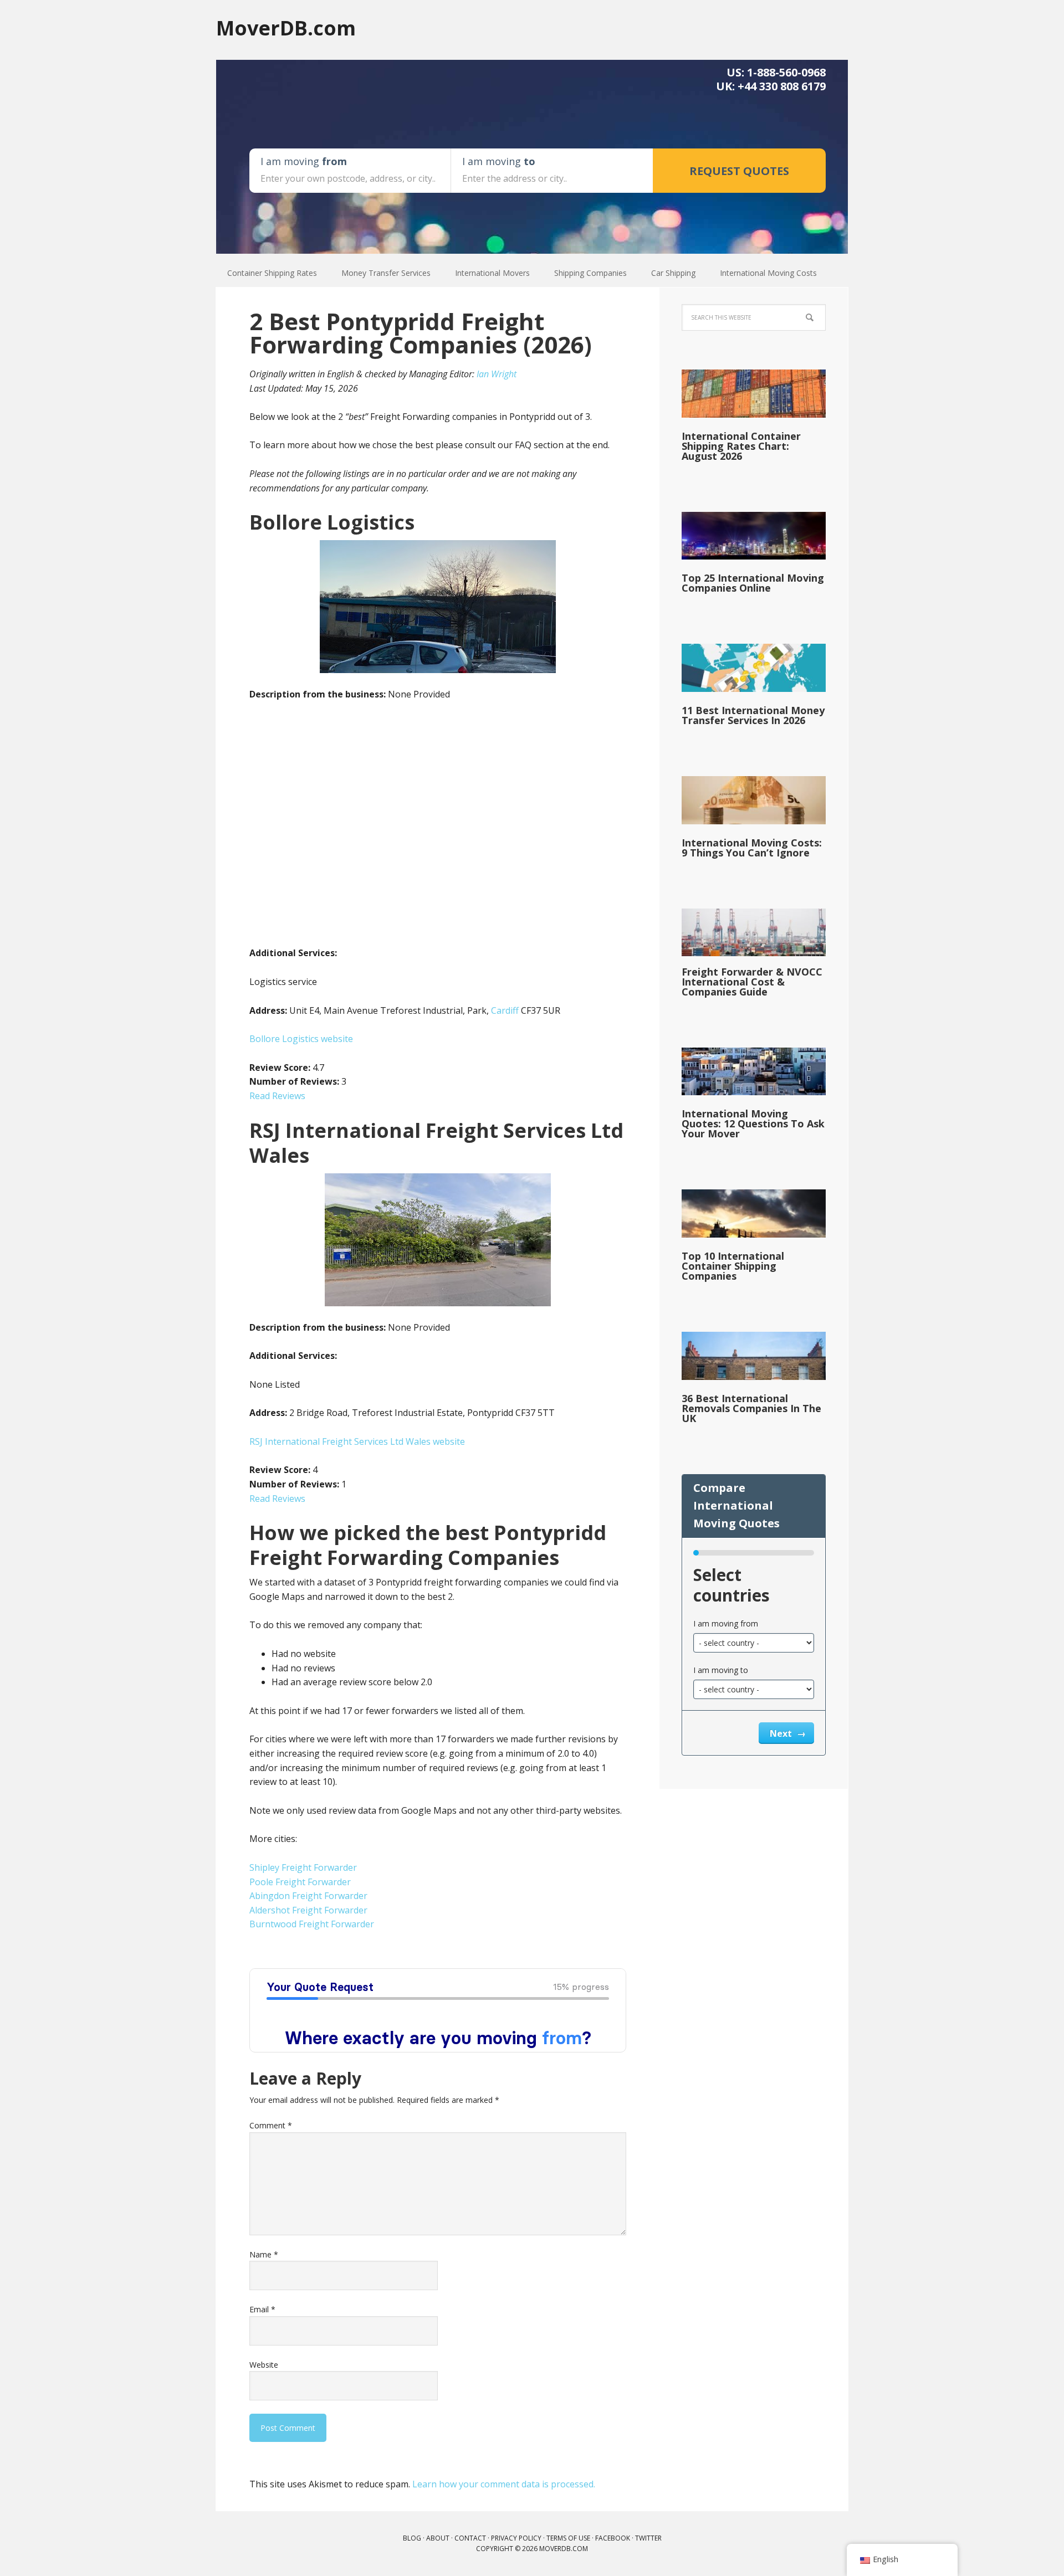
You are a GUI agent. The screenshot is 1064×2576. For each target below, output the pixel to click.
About (438, 2538)
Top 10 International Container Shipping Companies (733, 1266)
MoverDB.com (286, 27)
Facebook (613, 2538)
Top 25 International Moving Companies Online (753, 583)
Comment (271, 2125)
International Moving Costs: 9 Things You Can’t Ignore (752, 848)
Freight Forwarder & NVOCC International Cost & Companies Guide (752, 982)
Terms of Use (568, 2538)
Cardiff (505, 1010)
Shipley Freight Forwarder (303, 1867)
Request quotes (739, 171)
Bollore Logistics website (301, 1039)
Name (264, 2254)
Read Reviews (277, 1096)
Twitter (648, 2538)
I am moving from (726, 1623)
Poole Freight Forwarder (300, 1882)
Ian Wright (497, 374)
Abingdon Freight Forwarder (308, 1896)
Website (264, 2365)
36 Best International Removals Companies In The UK (751, 1408)
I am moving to (721, 1670)
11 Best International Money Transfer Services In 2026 (753, 715)
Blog (412, 2538)
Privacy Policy (516, 2538)
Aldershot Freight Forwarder (308, 1910)
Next (782, 1733)
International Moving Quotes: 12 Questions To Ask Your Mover (753, 1123)
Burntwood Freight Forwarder (312, 1924)
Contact (470, 2538)
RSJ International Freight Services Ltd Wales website (357, 1441)
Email (262, 2309)
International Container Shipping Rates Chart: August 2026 (741, 446)
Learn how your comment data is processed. (504, 2484)
